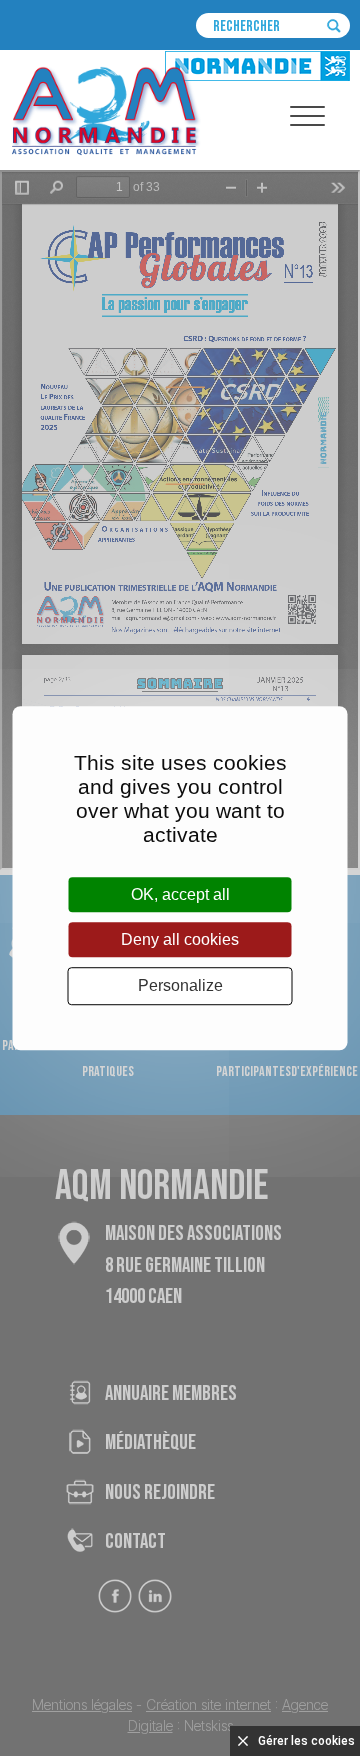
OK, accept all (180, 894)
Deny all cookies (180, 939)
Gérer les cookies (306, 1741)
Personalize (180, 986)
